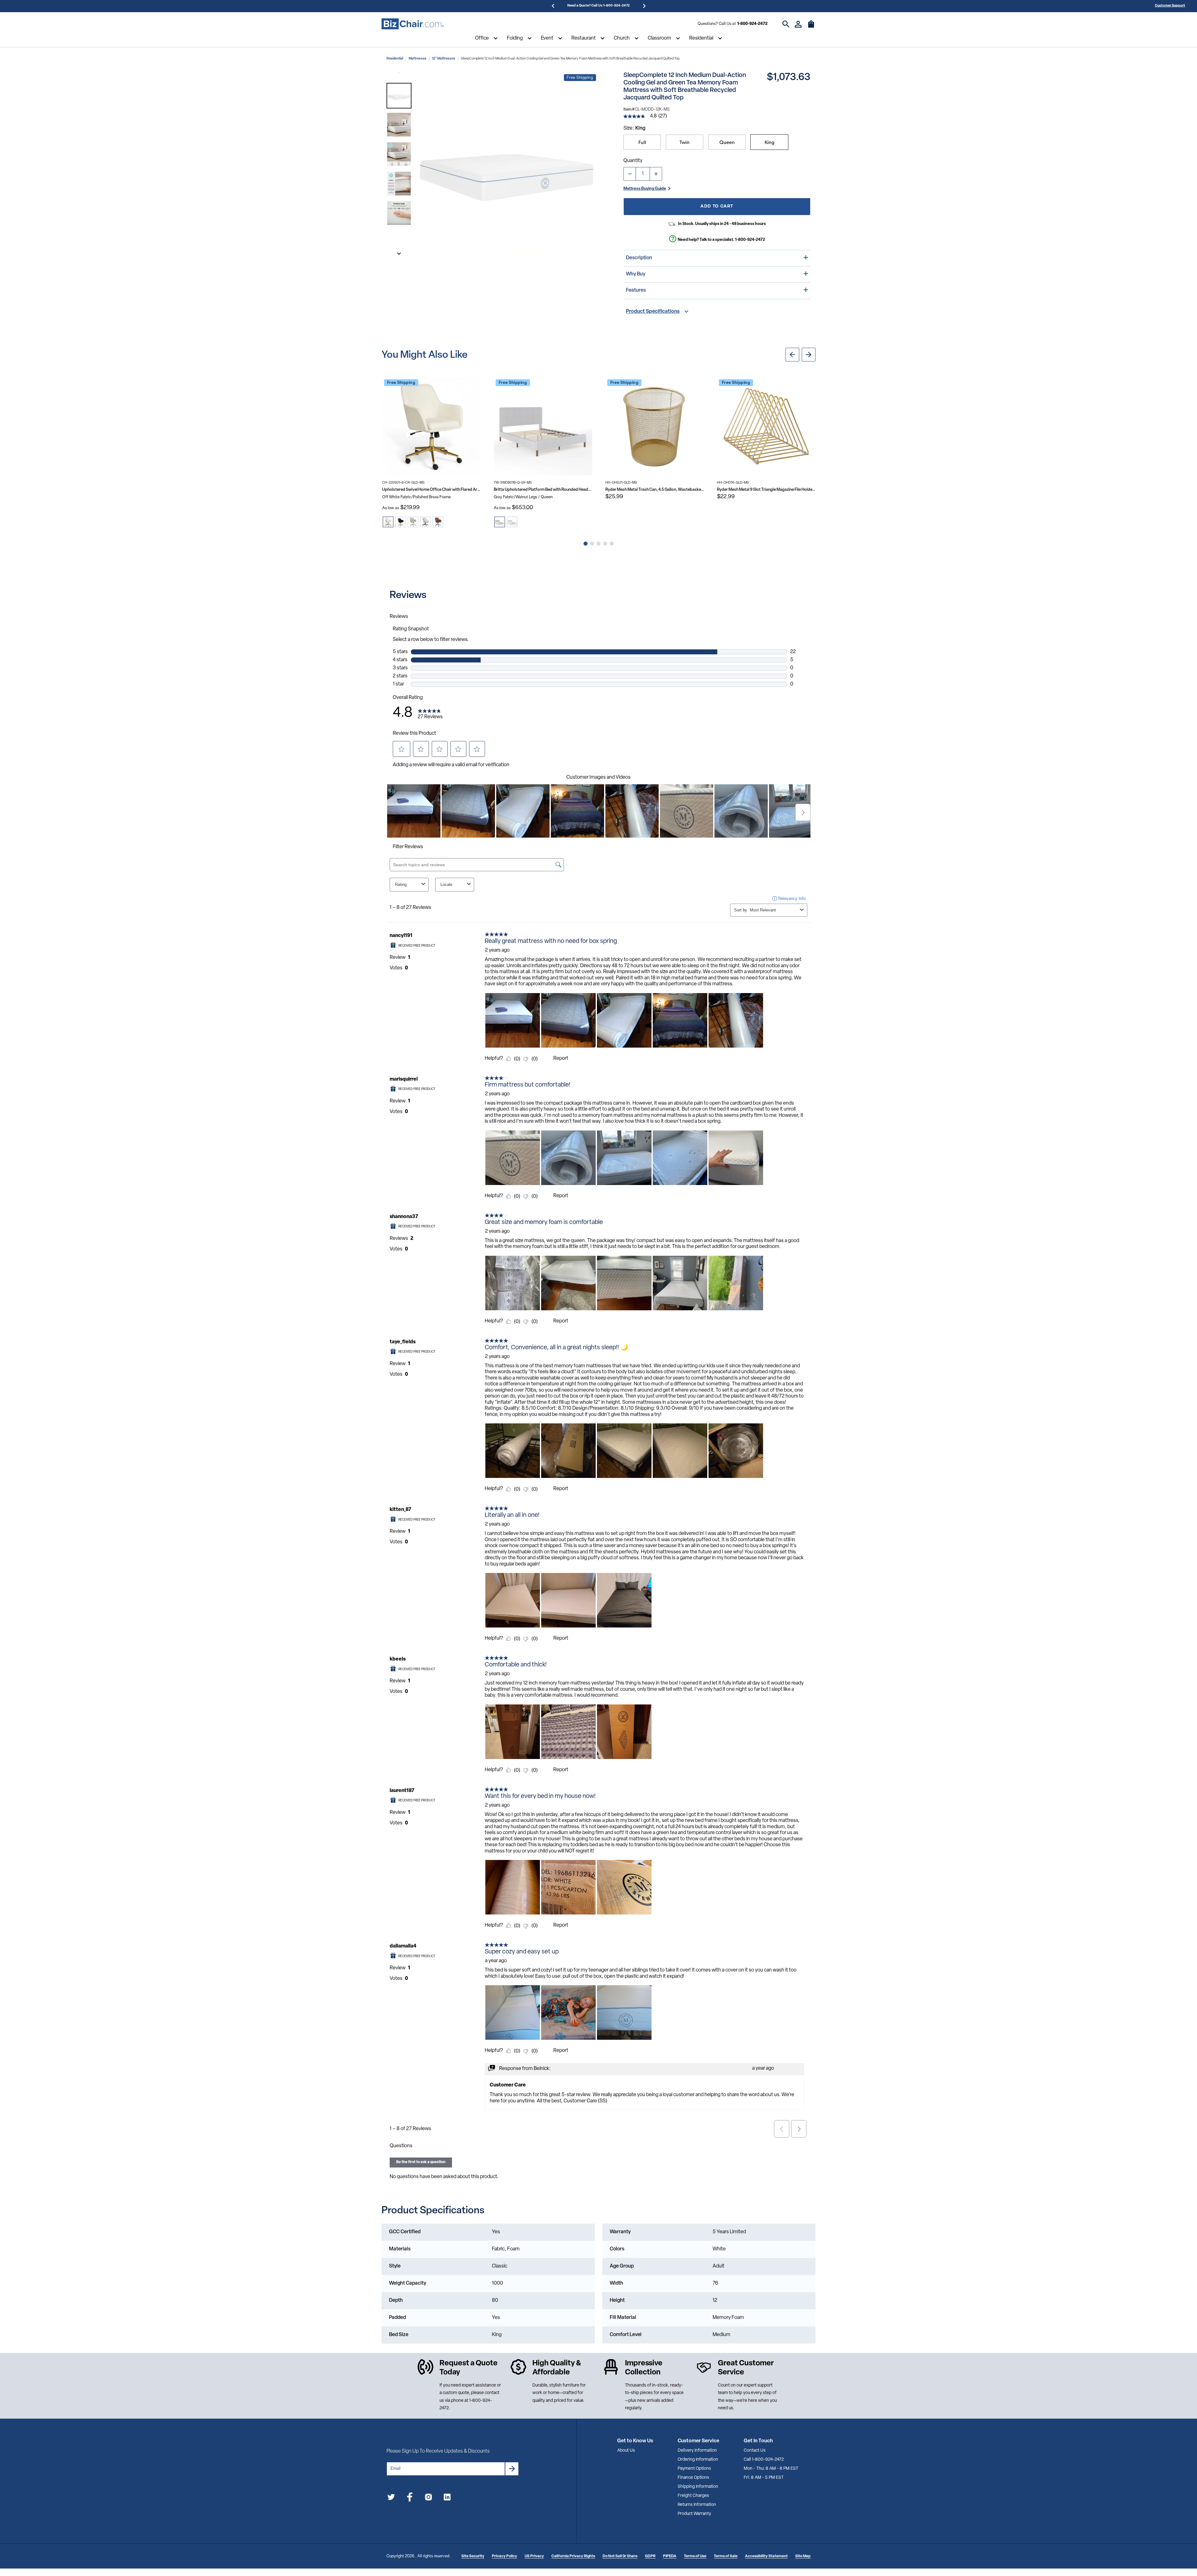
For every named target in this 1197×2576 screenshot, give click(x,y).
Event (547, 38)
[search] (786, 24)
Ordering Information (698, 2460)
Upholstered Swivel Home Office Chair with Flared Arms (431, 490)
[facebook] (410, 2498)
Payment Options (694, 2469)
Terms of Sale (726, 2556)
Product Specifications (653, 312)
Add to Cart (717, 206)
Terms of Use (695, 2556)
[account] (798, 24)
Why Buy (636, 274)
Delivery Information (697, 2451)
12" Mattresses (444, 59)
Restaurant (584, 38)
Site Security (473, 2556)
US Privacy (534, 2556)
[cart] (811, 27)
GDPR (650, 2556)
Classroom (659, 38)
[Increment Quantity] (656, 174)
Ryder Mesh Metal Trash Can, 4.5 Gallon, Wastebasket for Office (655, 490)
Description (639, 258)
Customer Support (1170, 6)
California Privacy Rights (573, 2556)
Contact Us (755, 2451)
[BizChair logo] (413, 24)
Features (636, 290)
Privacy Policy (505, 2556)
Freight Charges (693, 2496)
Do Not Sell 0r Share (620, 2556)
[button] (399, 96)
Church (622, 38)
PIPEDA (670, 2556)
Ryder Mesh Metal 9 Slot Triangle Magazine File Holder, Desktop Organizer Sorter (766, 490)
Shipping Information (698, 2487)
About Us (626, 2451)
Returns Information (697, 2505)
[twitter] (391, 2498)
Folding (515, 38)
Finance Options (693, 2478)
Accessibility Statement (766, 2556)
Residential (701, 38)
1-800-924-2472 (752, 24)
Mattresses (418, 59)
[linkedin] (447, 2498)
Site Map (803, 2556)
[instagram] (428, 2498)
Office (482, 38)
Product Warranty (694, 2514)
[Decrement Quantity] (630, 174)
